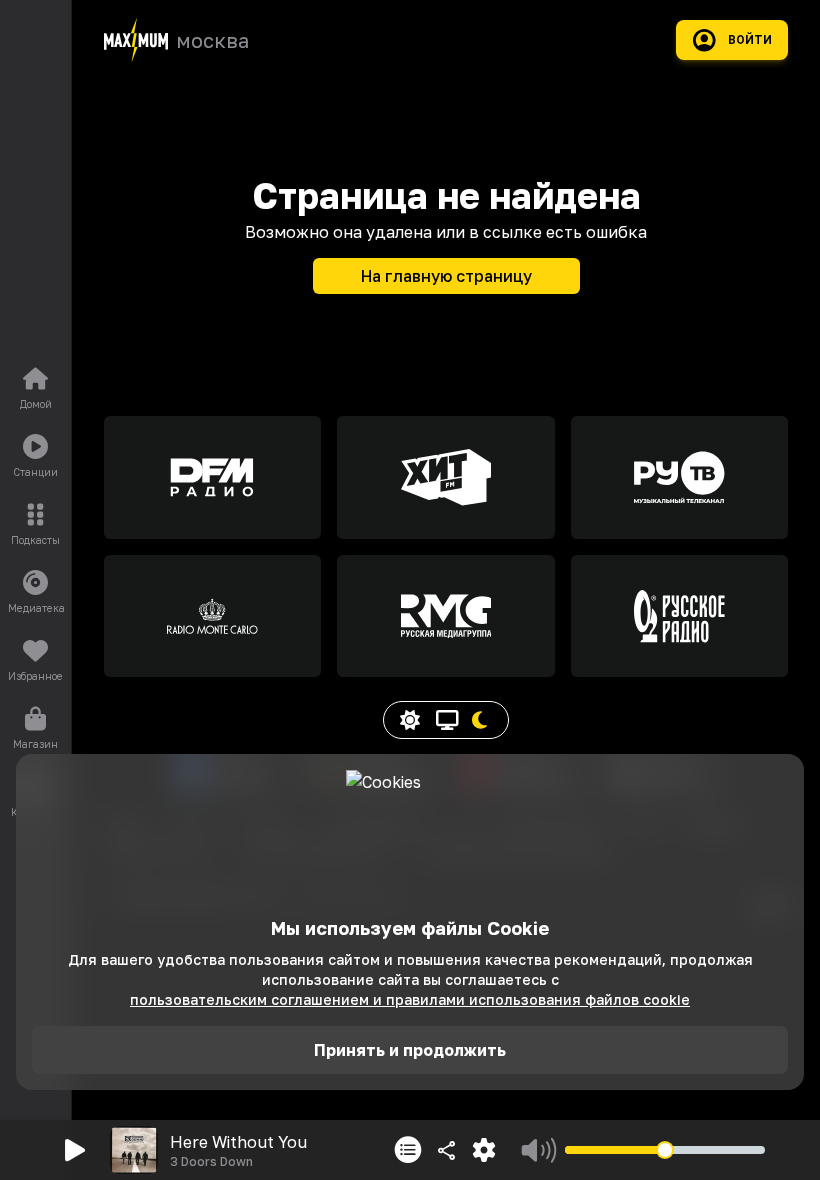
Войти (750, 40)
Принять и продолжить (410, 1050)
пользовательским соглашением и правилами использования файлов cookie (410, 999)
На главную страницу (446, 276)
